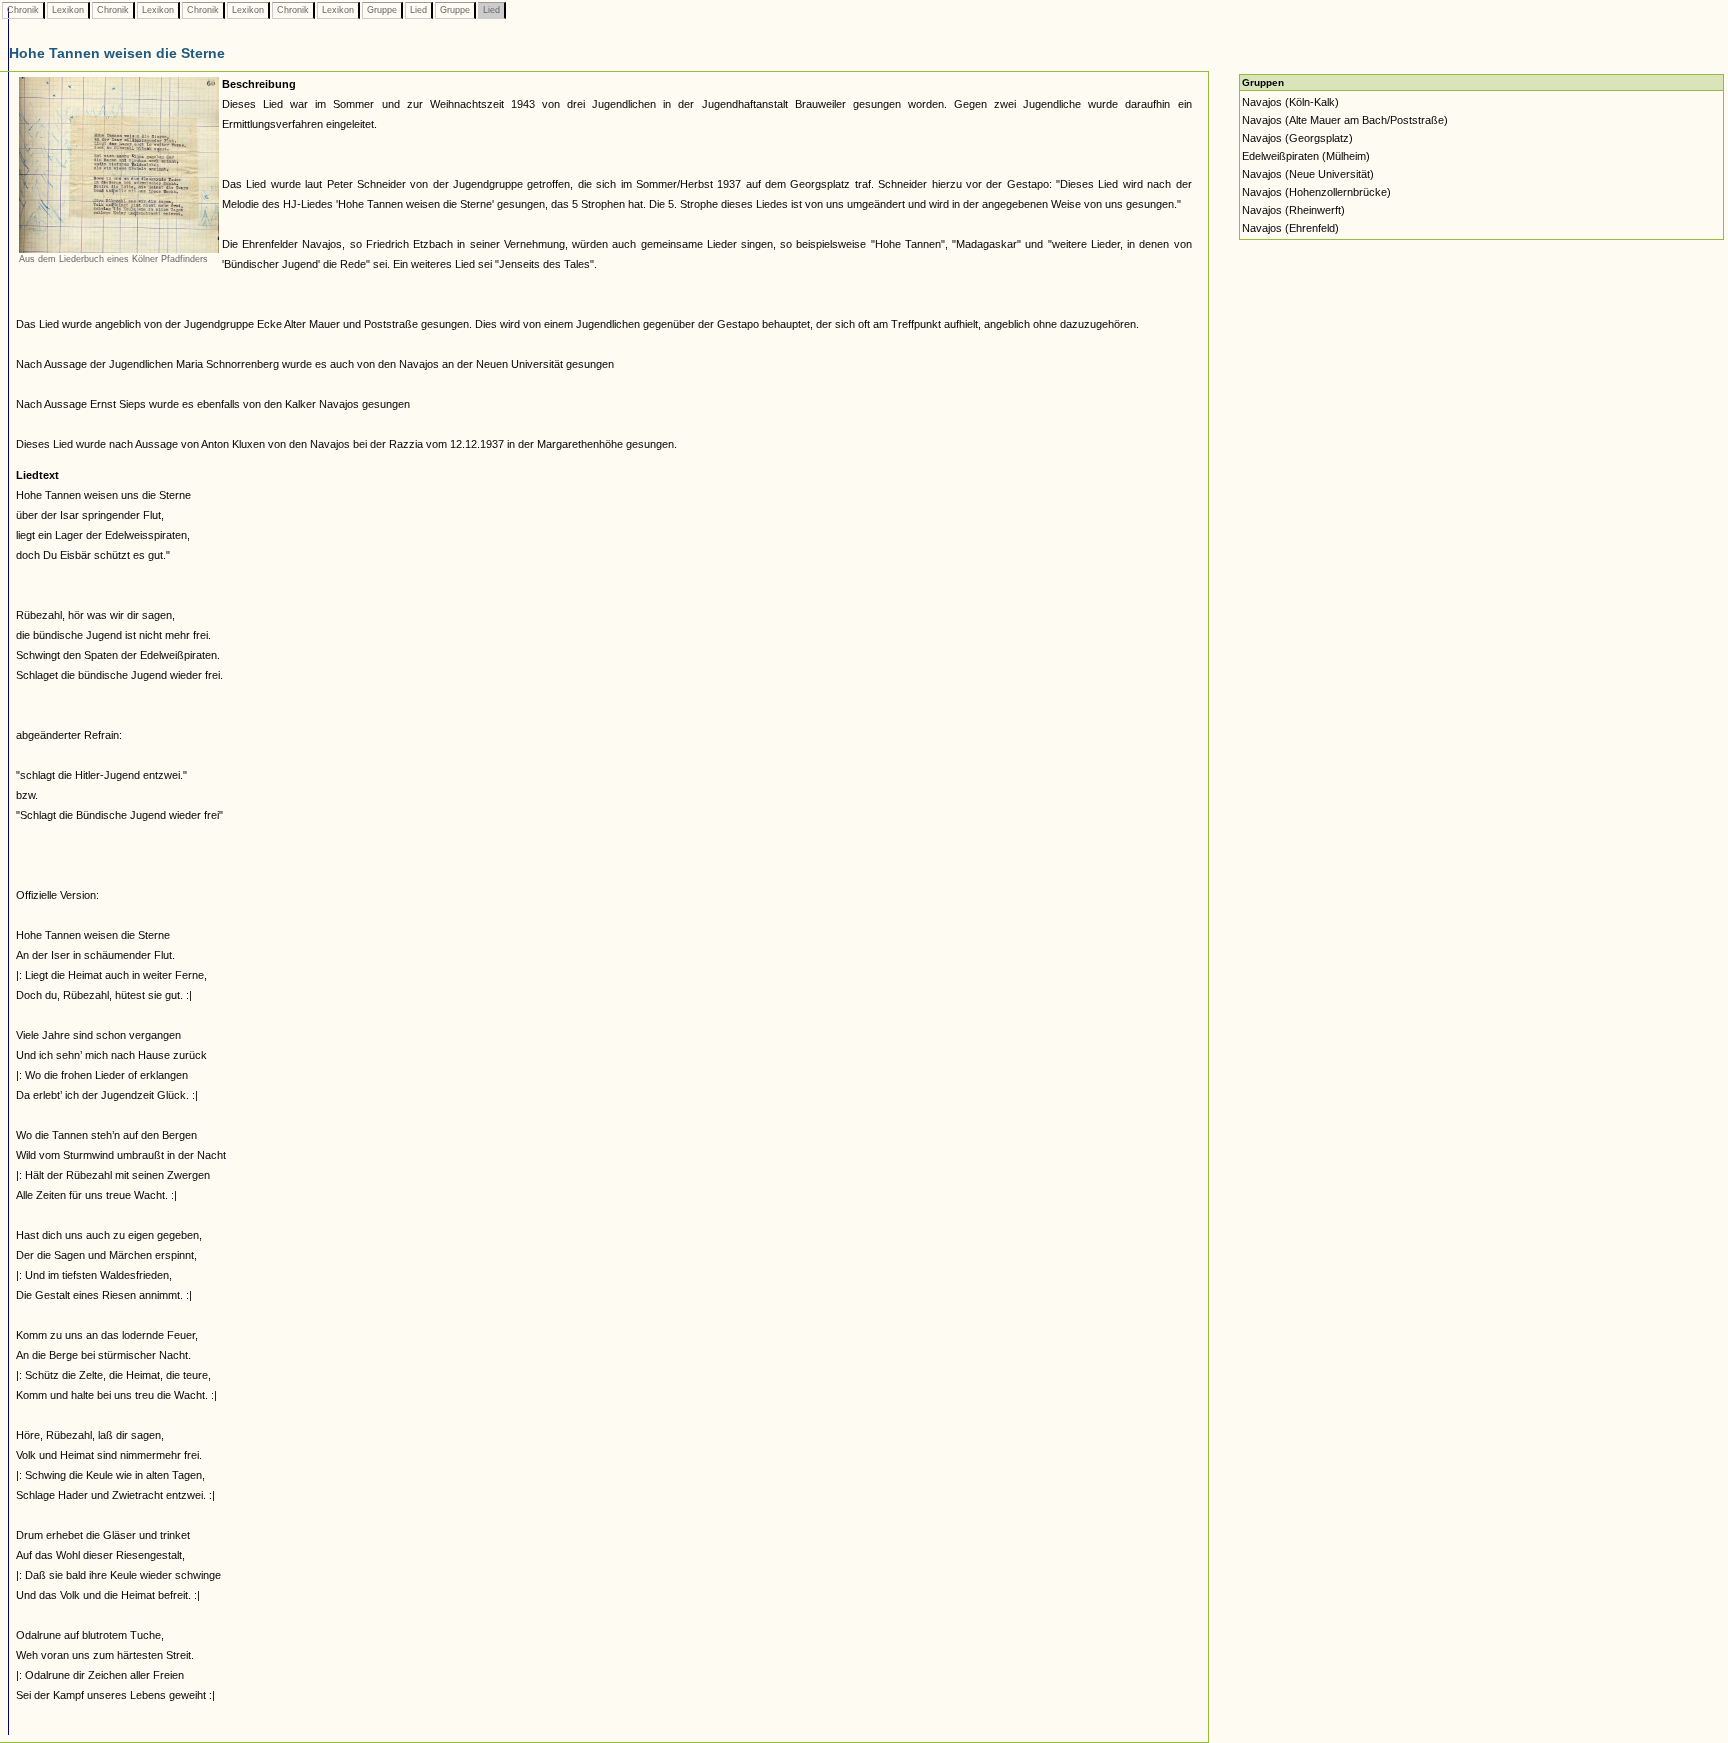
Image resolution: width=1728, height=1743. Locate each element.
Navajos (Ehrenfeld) (1290, 228)
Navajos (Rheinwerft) (1293, 210)
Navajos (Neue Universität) (1308, 174)
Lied (418, 10)
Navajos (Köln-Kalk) (1290, 102)
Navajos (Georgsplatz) (1297, 138)
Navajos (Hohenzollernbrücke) (1316, 192)
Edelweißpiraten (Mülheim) (1306, 156)
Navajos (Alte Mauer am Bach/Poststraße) (1345, 120)
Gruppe (382, 10)
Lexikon (68, 10)
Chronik (23, 10)
